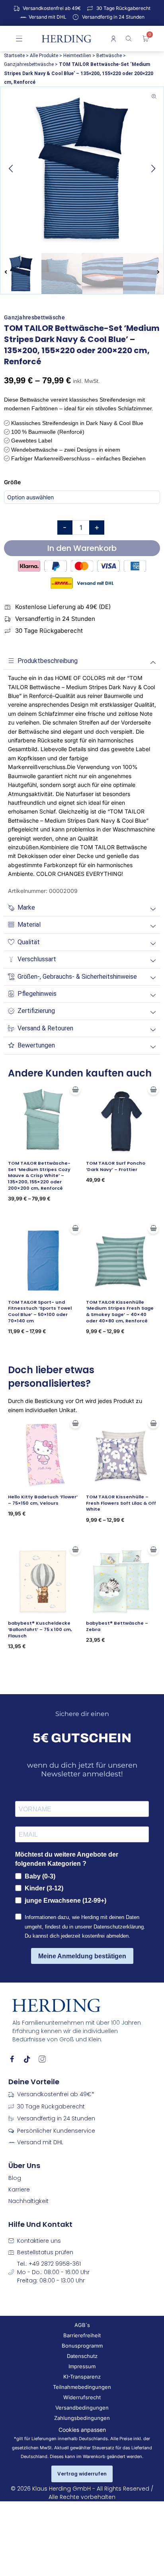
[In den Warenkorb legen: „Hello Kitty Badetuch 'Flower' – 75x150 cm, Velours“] (75, 1423)
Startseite (14, 56)
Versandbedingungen (82, 2408)
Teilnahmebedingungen (82, 2387)
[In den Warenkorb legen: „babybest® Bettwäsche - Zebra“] (153, 1549)
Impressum (82, 2366)
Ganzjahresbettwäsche (29, 64)
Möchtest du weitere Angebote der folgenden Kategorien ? (67, 1859)
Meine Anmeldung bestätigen (82, 1956)
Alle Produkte (44, 56)
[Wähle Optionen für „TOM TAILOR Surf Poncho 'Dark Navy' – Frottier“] (153, 1089)
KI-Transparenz (82, 2377)
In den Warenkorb (82, 548)
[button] (11, 168)
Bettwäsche (109, 56)
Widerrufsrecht (82, 2397)
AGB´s (82, 2325)
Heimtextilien (77, 56)
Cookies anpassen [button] (82, 2430)
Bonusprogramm (82, 2346)
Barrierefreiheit (82, 2335)
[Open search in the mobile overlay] (130, 39)
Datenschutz (82, 2356)
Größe (12, 482)
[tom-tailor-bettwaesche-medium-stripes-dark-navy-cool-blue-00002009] (82, 168)
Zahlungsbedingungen (82, 2418)
